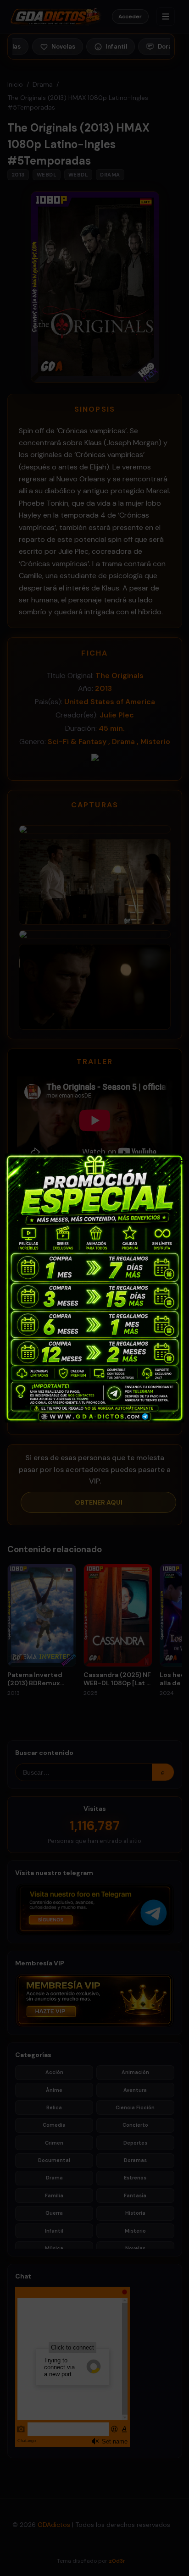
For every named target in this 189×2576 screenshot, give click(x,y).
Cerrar (177, 1161)
